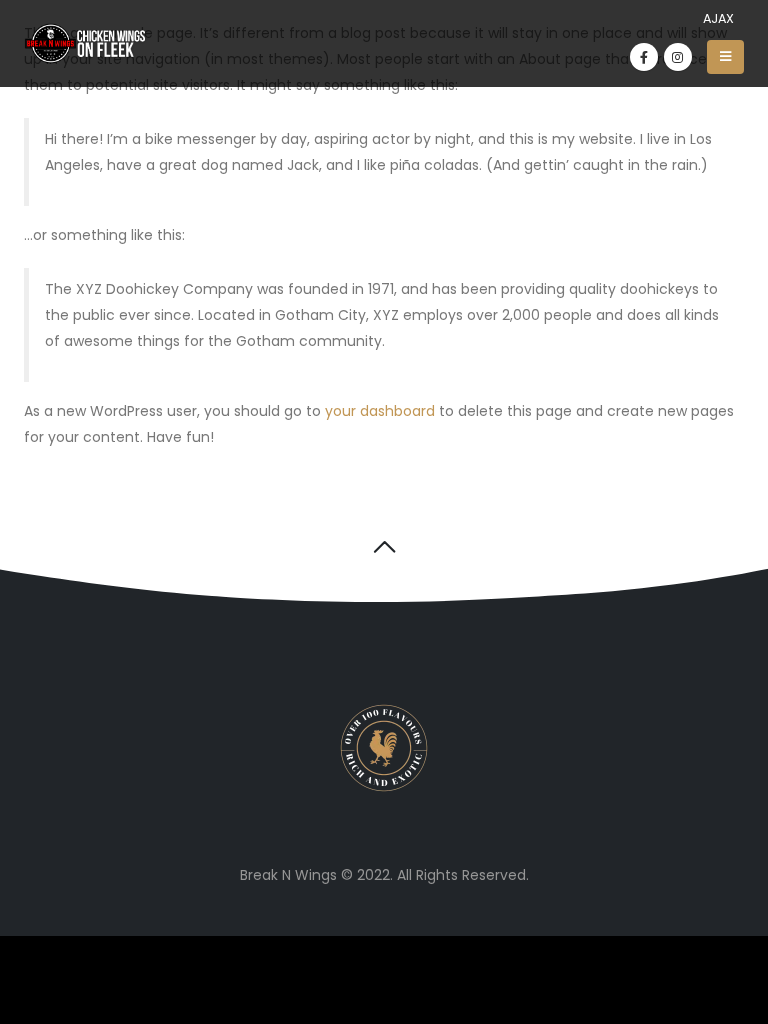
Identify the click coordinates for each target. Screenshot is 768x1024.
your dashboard (380, 411)
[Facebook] (644, 57)
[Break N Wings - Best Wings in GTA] (85, 43)
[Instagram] (678, 57)
